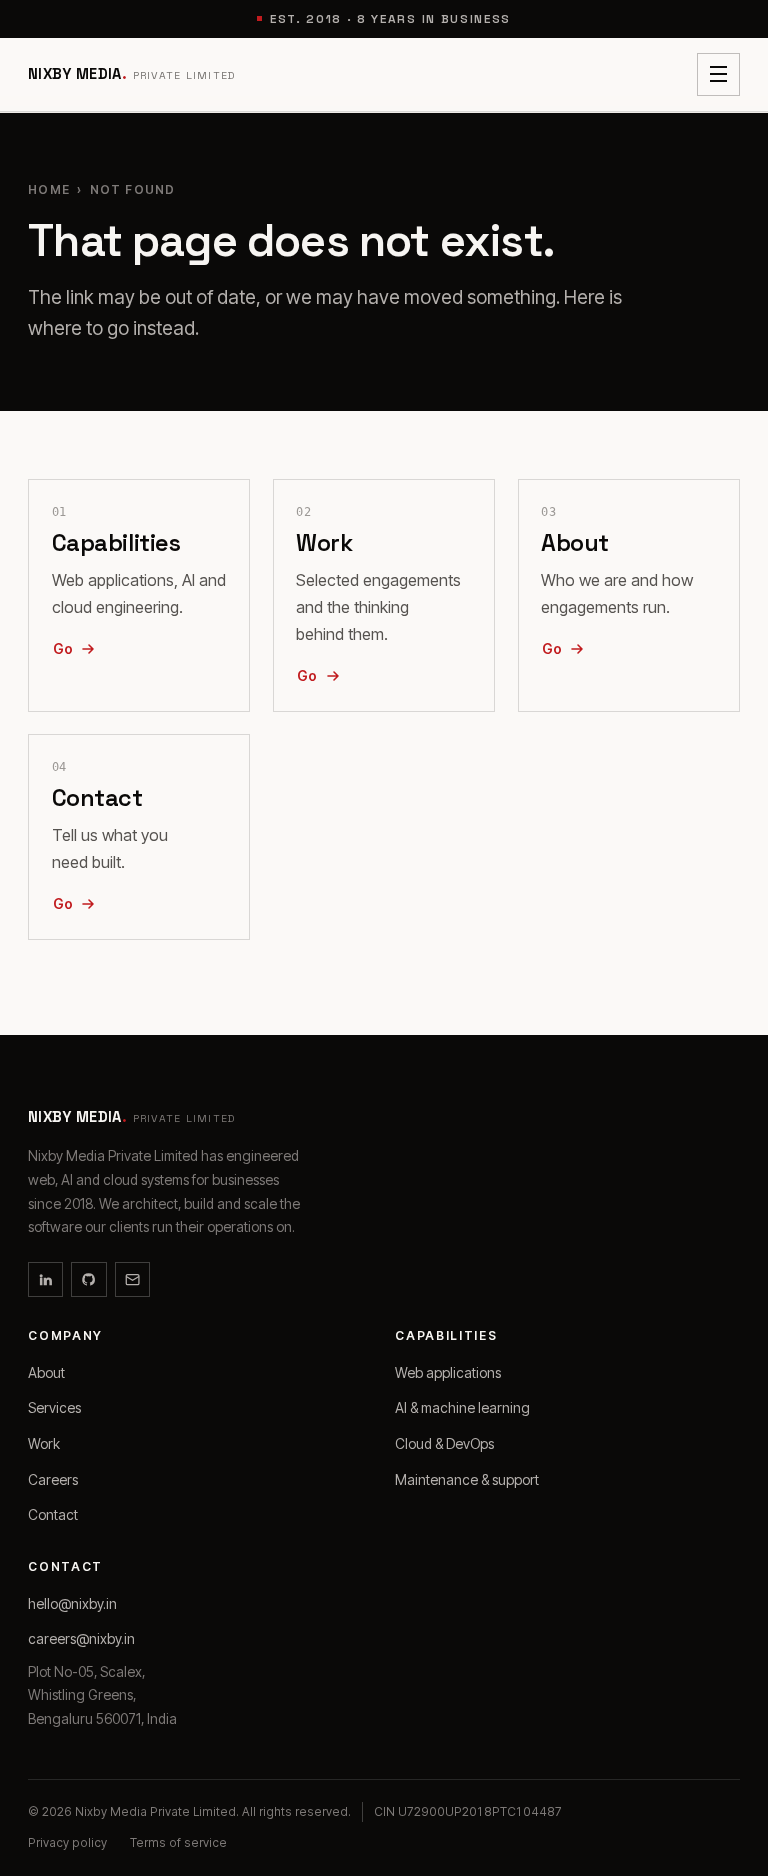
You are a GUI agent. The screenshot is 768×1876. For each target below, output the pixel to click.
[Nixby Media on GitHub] (88, 1279)
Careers (53, 1480)
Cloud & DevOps (444, 1444)
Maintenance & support (467, 1480)
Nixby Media (131, 74)
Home (49, 189)
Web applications (448, 1373)
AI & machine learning (462, 1408)
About (46, 1373)
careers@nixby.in (81, 1639)
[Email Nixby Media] (132, 1279)
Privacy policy (67, 1842)
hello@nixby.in (72, 1604)
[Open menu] (718, 74)
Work (44, 1444)
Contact (53, 1515)
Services (54, 1408)
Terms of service (178, 1842)
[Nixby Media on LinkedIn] (45, 1279)
